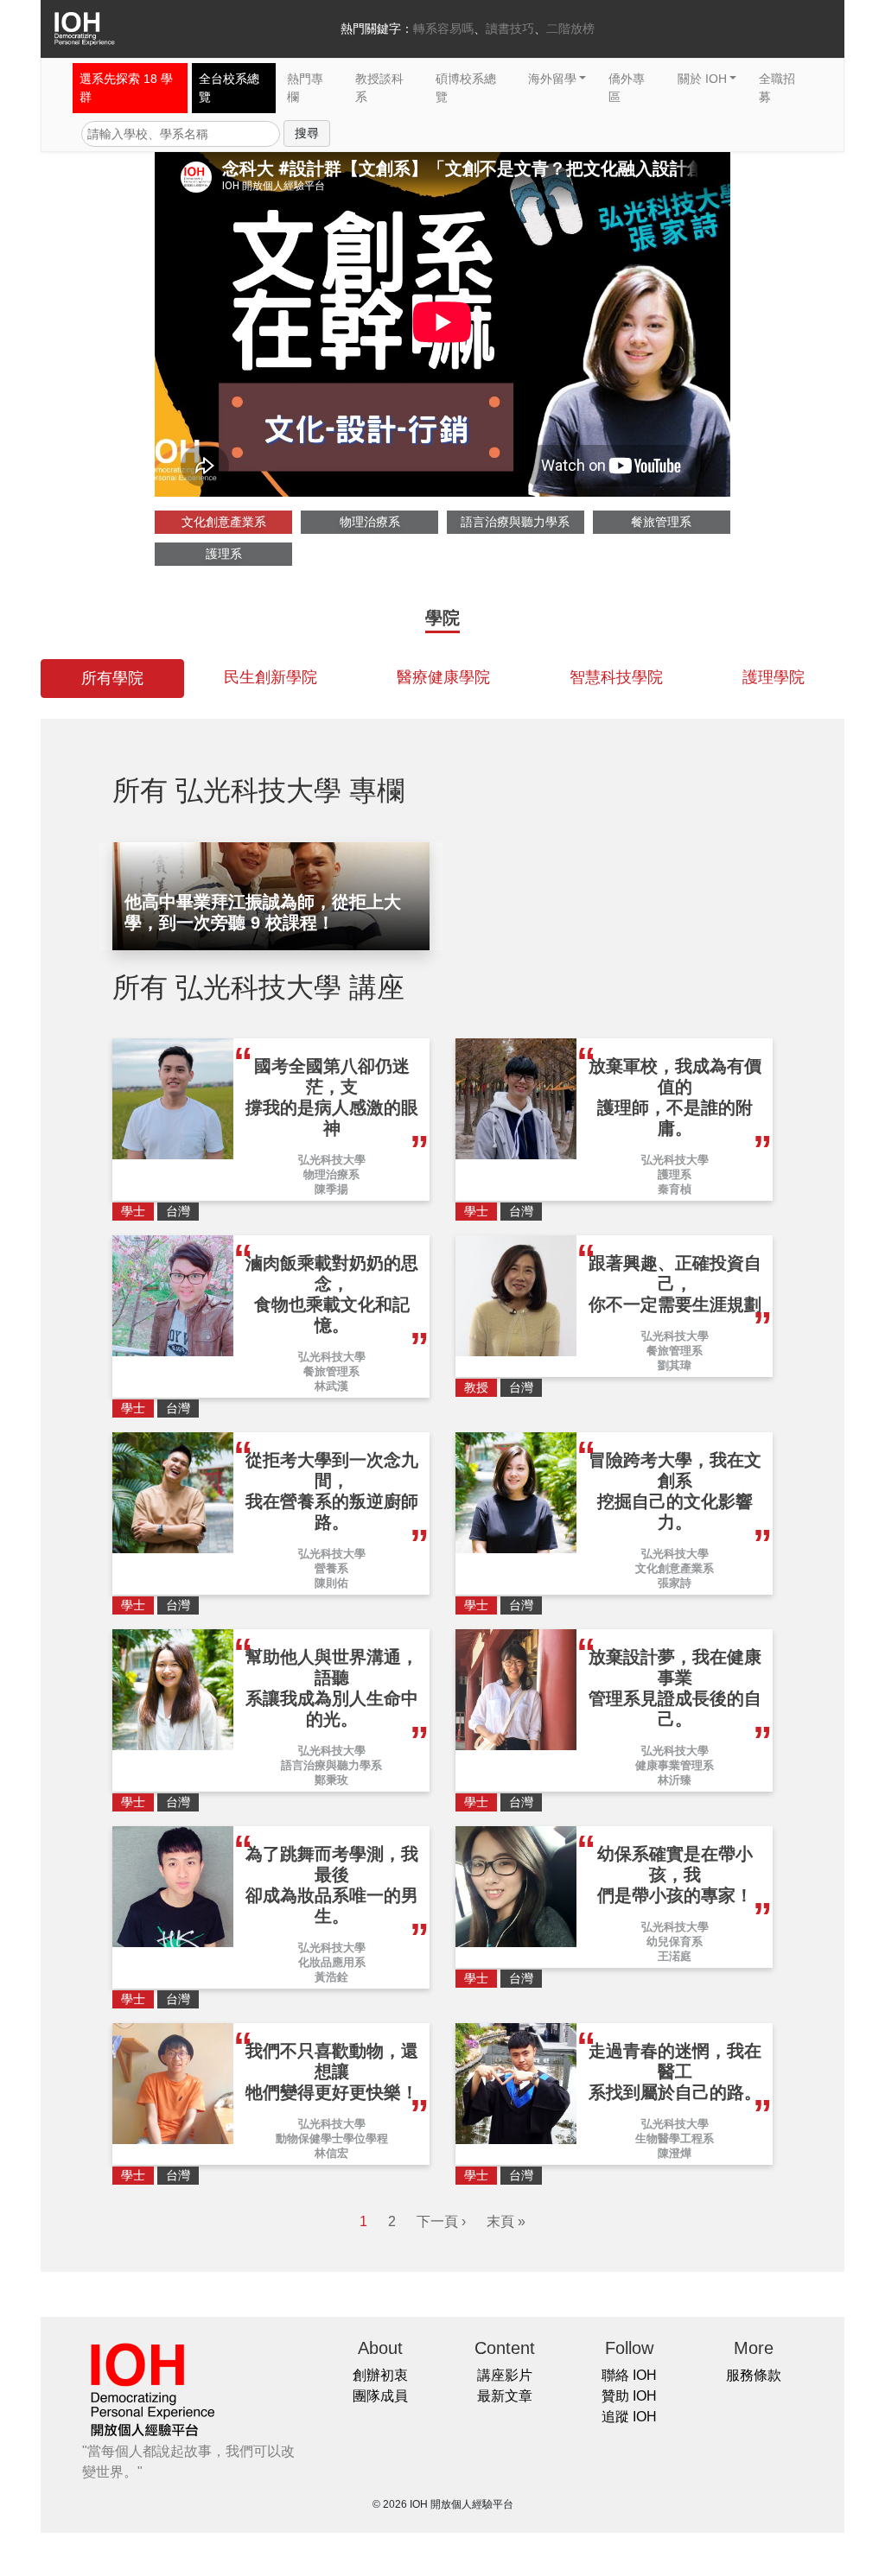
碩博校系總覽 (466, 88)
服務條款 (754, 2375)
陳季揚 (331, 1189)
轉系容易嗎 (443, 29)
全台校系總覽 (229, 88)
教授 (476, 1387)
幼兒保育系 (675, 1942)
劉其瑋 (675, 1365)
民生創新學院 (271, 677)
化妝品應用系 (332, 1962)
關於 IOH (702, 79)
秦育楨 (675, 1189)
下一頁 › (441, 2221)
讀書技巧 (510, 29)
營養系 (331, 1568)
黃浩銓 (331, 1977)
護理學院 (774, 677)
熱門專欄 (305, 88)
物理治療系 (370, 522)
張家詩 (675, 1583)
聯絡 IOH (629, 2375)
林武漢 (331, 1386)
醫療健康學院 (443, 677)
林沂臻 (675, 1780)
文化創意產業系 (224, 522)
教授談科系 (379, 88)
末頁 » (506, 2221)
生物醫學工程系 (675, 2138)
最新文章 (505, 2396)
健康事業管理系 (675, 1765)
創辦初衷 (380, 2375)
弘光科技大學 (332, 1160)
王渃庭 (675, 1956)
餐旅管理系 (661, 522)
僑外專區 (627, 88)
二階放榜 (570, 29)
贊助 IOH (629, 2396)
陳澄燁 (675, 2153)
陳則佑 (331, 1583)
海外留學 (552, 79)
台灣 (178, 1211)
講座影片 (505, 2375)
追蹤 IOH (629, 2417)
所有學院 (112, 678)
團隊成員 (380, 2396)
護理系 (224, 554)
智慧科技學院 (616, 677)
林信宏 (331, 2153)
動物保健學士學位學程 (332, 2138)
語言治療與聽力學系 (515, 522)
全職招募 (777, 88)
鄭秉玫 (331, 1780)
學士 (133, 1211)
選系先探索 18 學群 (126, 88)
